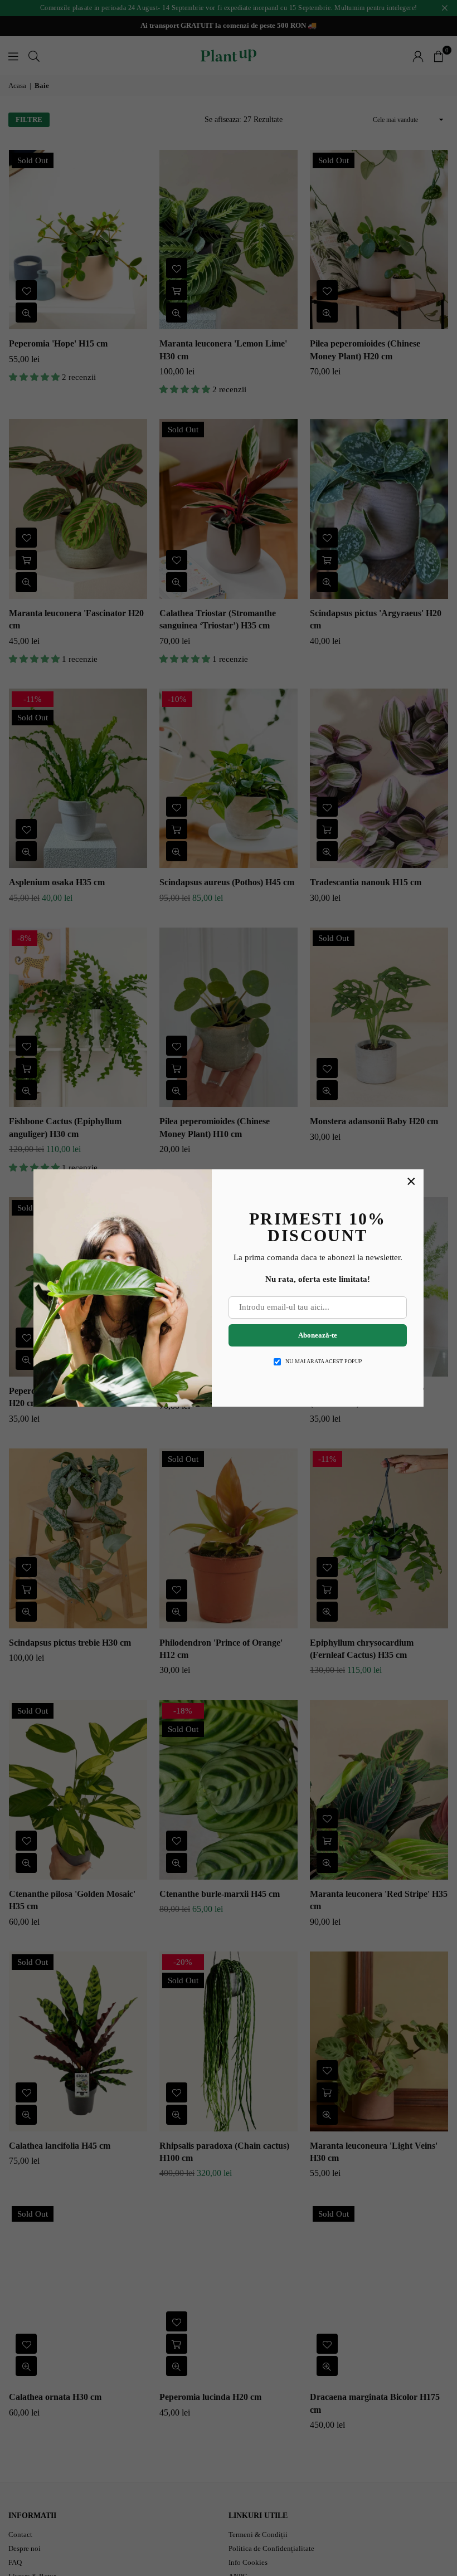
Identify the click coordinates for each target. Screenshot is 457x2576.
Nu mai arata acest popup (324, 1361)
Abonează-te (318, 1335)
